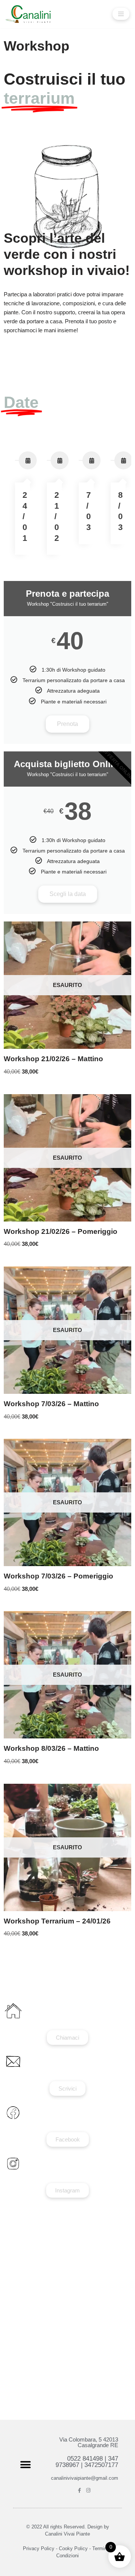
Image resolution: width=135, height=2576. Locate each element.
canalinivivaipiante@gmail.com (85, 2478)
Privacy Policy (39, 2548)
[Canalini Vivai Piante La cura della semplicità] (28, 14)
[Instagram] (88, 2490)
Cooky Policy (73, 2548)
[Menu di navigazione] (121, 14)
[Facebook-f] (80, 2490)
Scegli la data (68, 894)
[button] (25, 2465)
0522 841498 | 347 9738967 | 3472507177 (87, 2462)
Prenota (67, 724)
